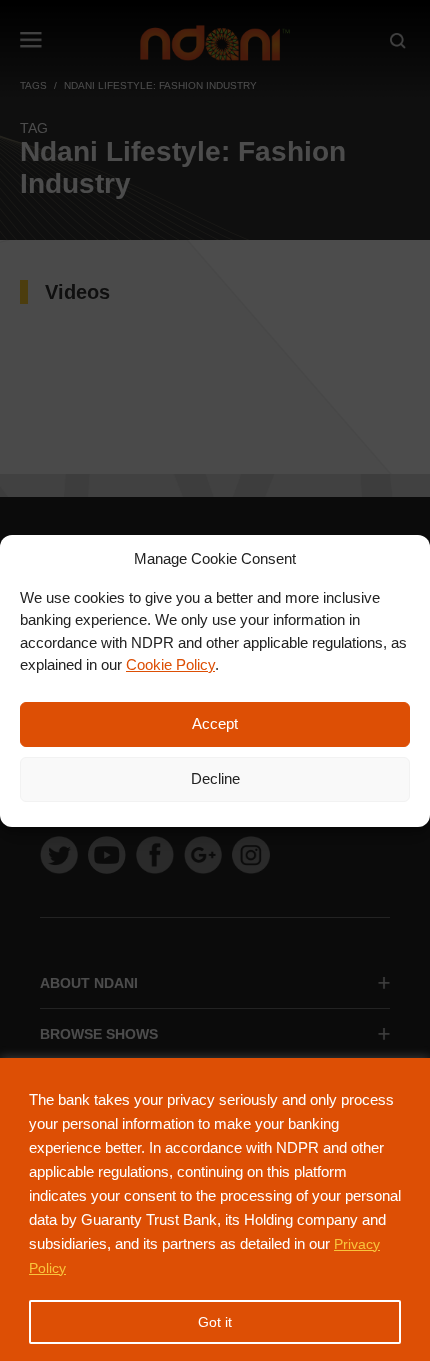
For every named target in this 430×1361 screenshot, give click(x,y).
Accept (215, 723)
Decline (215, 778)
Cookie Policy (170, 664)
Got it (215, 1322)
